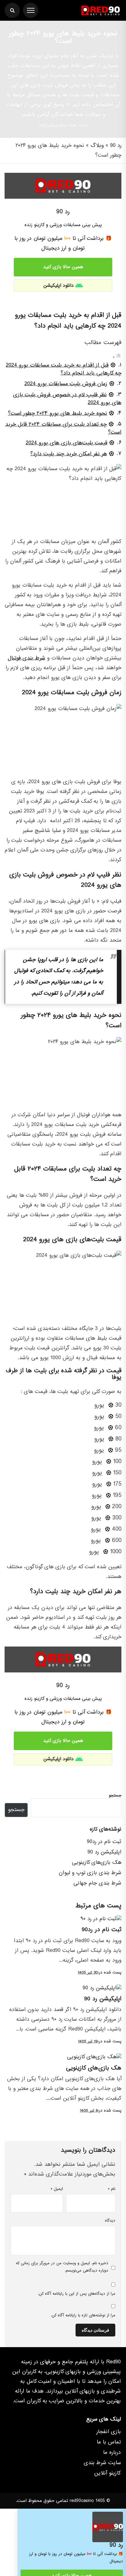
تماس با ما (109, 2442)
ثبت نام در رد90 (104, 1842)
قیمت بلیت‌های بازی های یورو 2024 (67, 443)
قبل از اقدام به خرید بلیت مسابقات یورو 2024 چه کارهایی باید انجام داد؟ (64, 369)
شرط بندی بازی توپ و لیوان (90, 1873)
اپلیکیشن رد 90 (104, 1852)
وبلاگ (97, 146)
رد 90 (116, 146)
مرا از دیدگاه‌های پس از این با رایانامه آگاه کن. (77, 2294)
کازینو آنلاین (107, 2473)
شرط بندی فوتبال (26, 658)
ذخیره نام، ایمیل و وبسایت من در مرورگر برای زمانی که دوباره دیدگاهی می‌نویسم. (62, 2267)
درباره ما (112, 2453)
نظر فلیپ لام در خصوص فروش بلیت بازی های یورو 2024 (67, 399)
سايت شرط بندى (102, 2463)
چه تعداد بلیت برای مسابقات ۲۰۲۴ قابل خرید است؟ (63, 428)
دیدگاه (110, 2221)
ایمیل (57, 2189)
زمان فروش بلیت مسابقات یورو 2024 (66, 384)
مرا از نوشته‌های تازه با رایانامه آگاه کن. (83, 2315)
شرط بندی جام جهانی (97, 1883)
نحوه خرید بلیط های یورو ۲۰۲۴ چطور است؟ (57, 413)
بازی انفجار (109, 2432)
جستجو (115, 1796)
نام (111, 2189)
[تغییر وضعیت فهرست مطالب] (117, 357)
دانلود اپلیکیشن (59, 286)
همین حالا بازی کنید (63, 267)
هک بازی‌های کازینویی (97, 1862)
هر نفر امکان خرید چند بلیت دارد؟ (69, 454)
